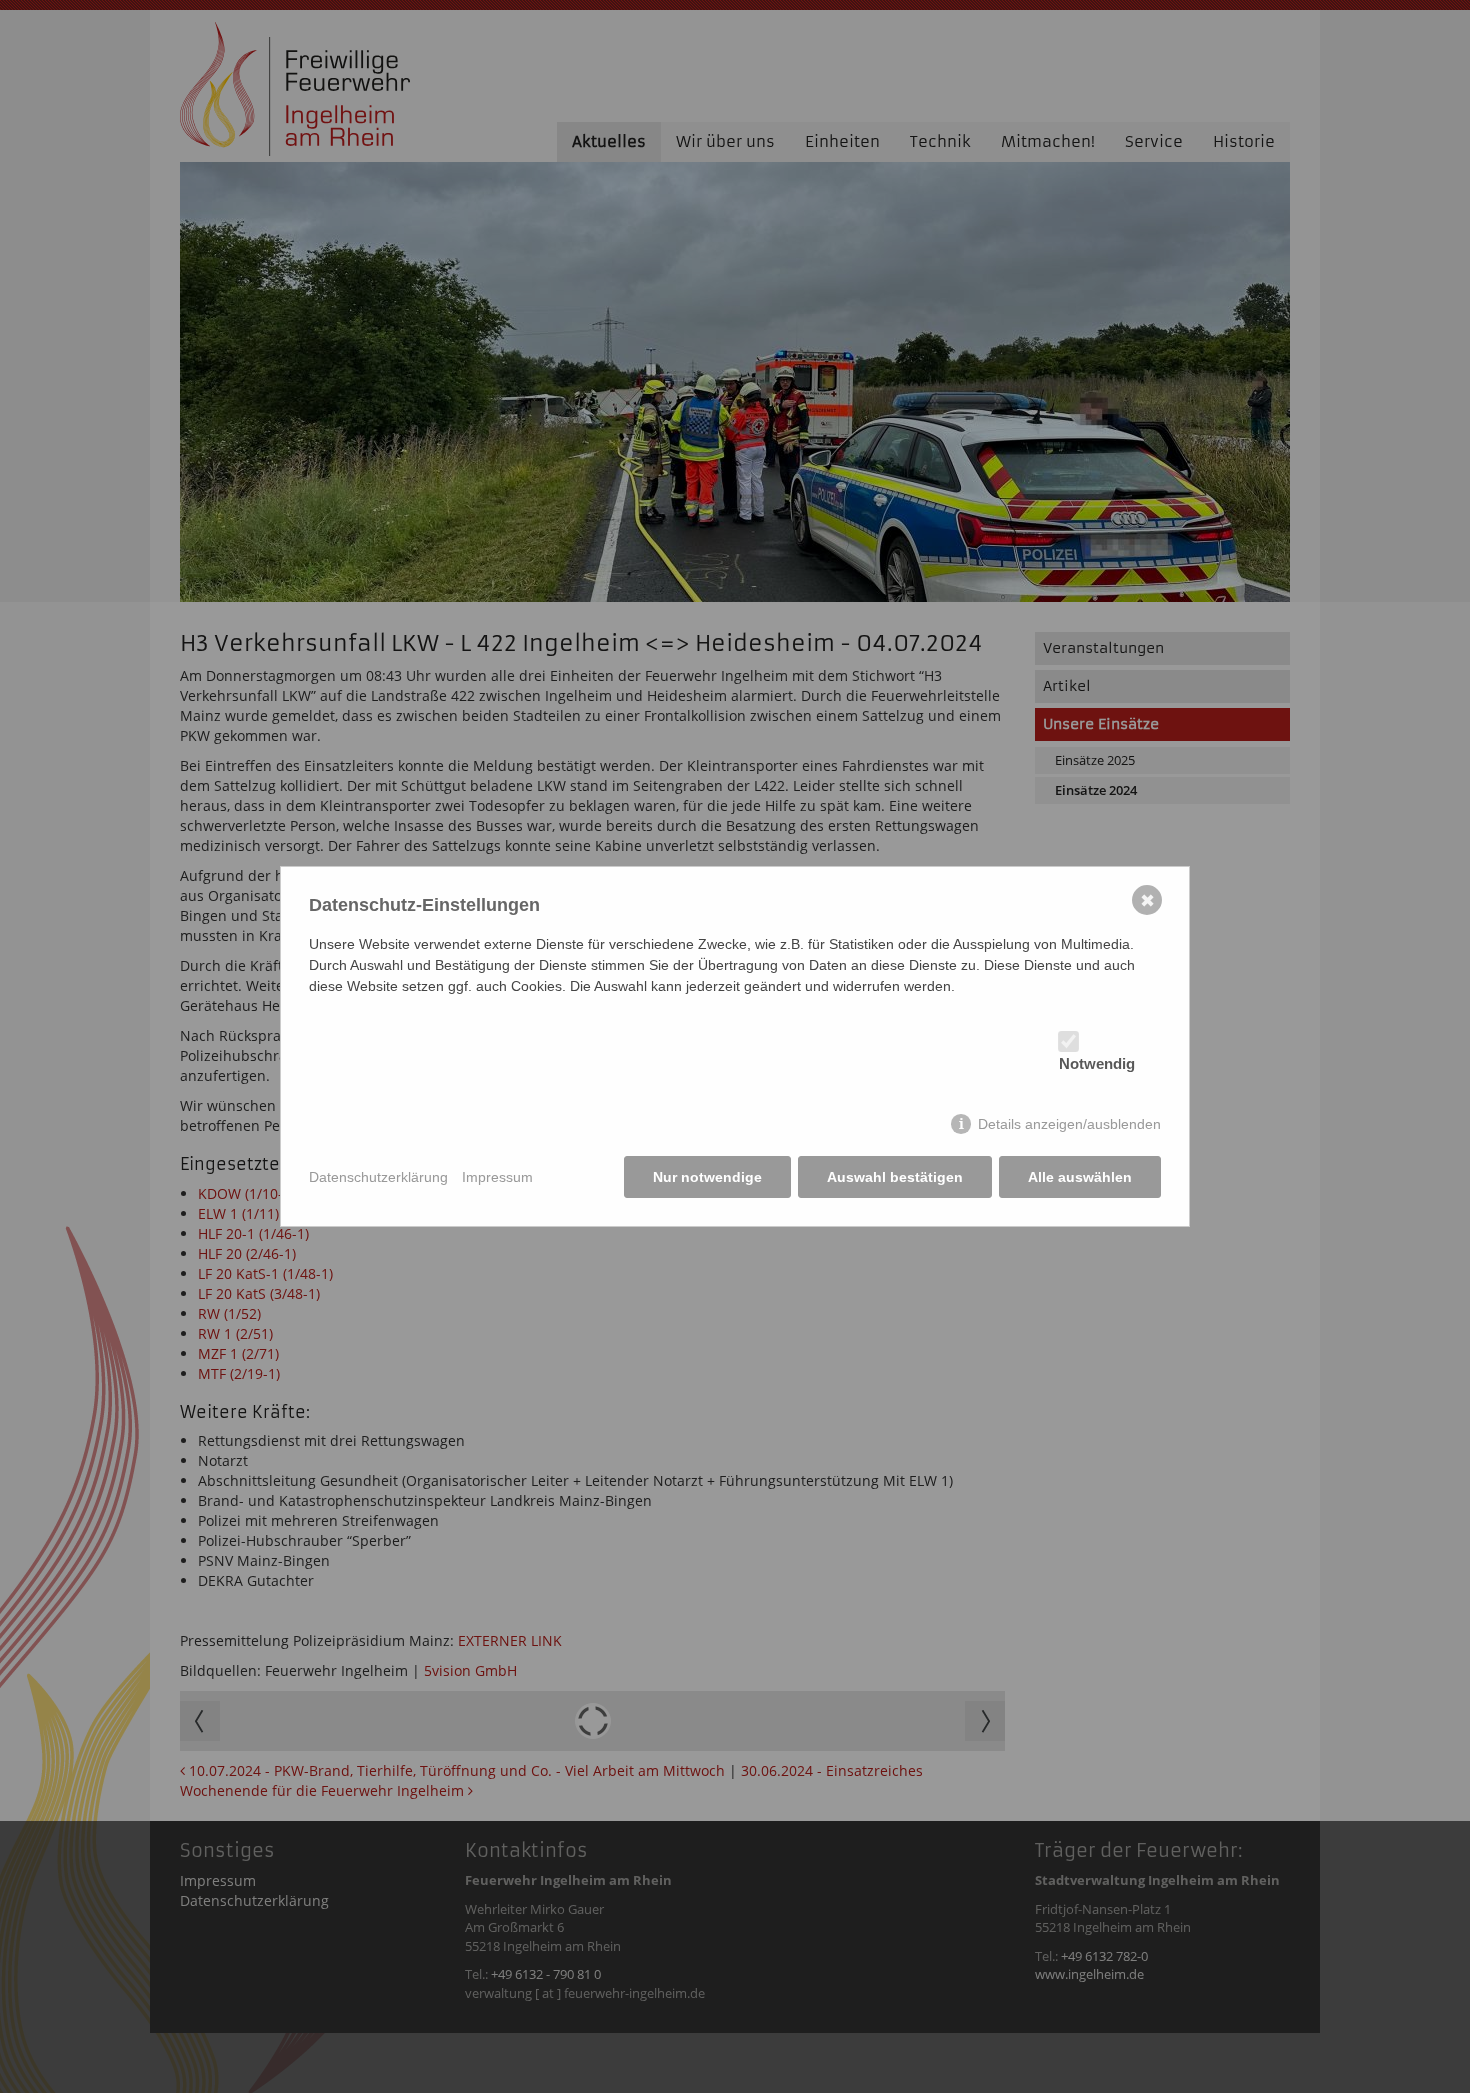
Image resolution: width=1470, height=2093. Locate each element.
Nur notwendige (707, 1177)
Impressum (497, 1177)
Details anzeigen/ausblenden (1069, 1124)
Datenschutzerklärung (378, 1177)
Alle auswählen (1080, 1177)
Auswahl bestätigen (895, 1177)
